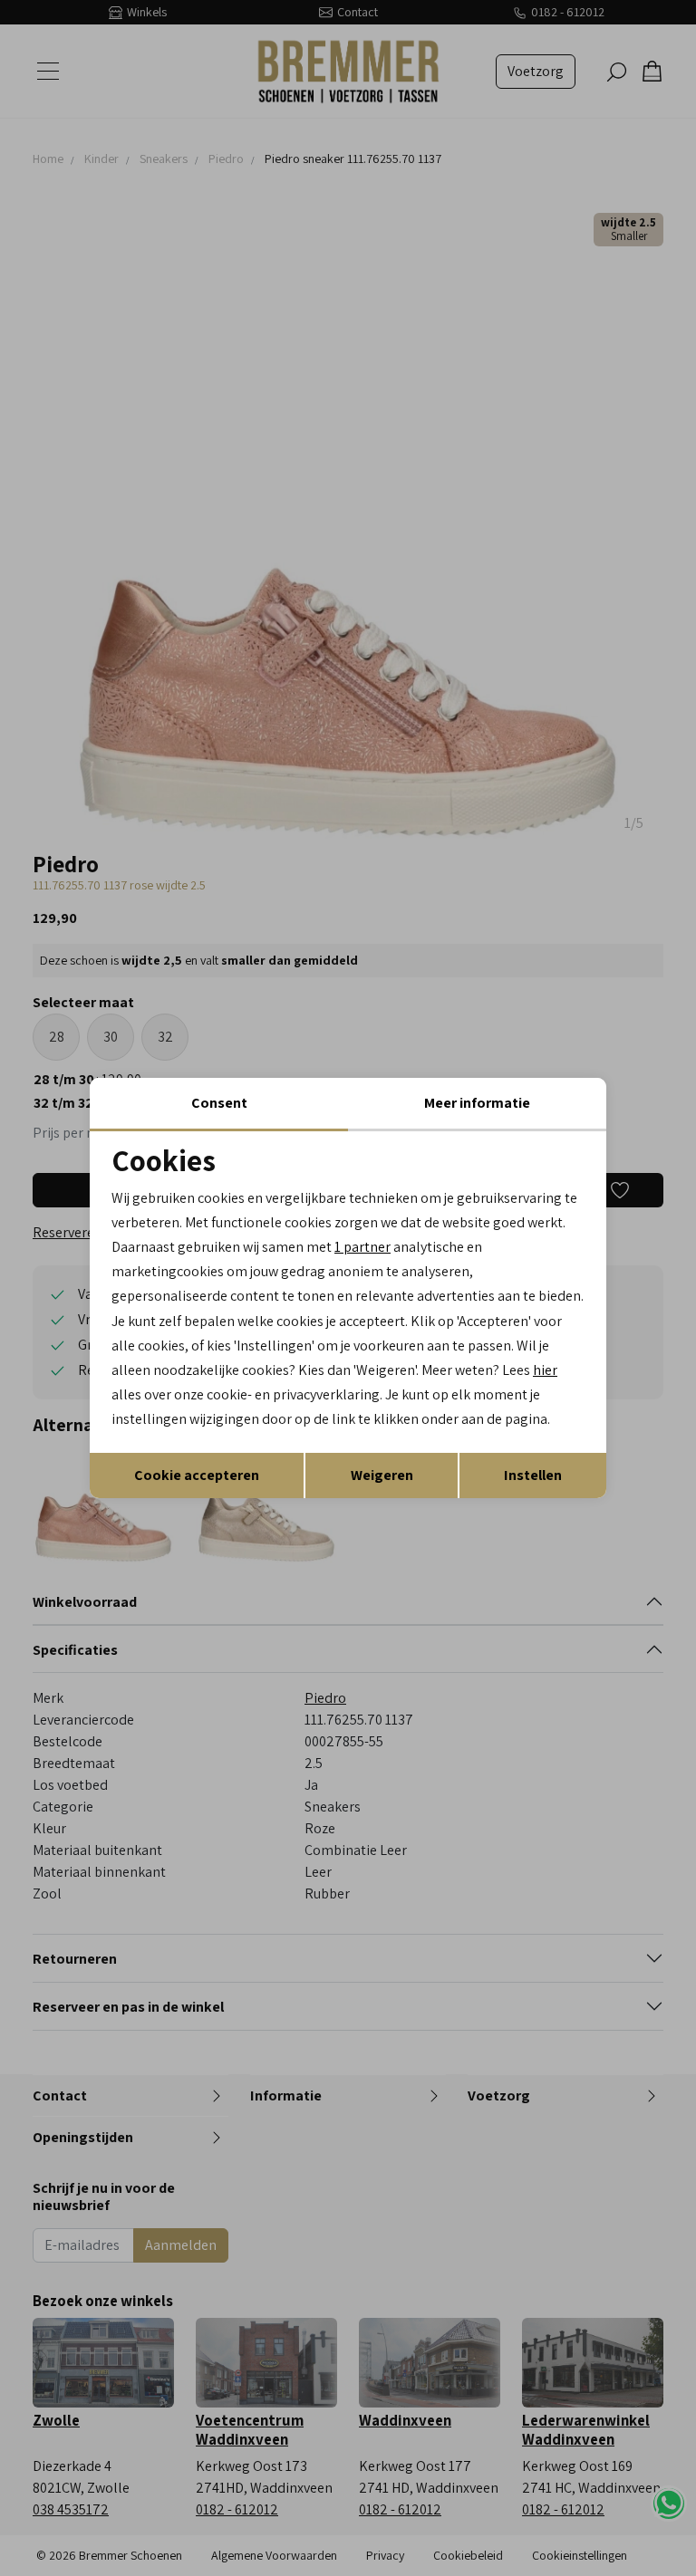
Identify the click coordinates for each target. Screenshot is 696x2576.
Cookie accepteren (197, 1475)
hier (545, 1370)
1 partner (362, 1247)
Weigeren (382, 1475)
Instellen (533, 1475)
